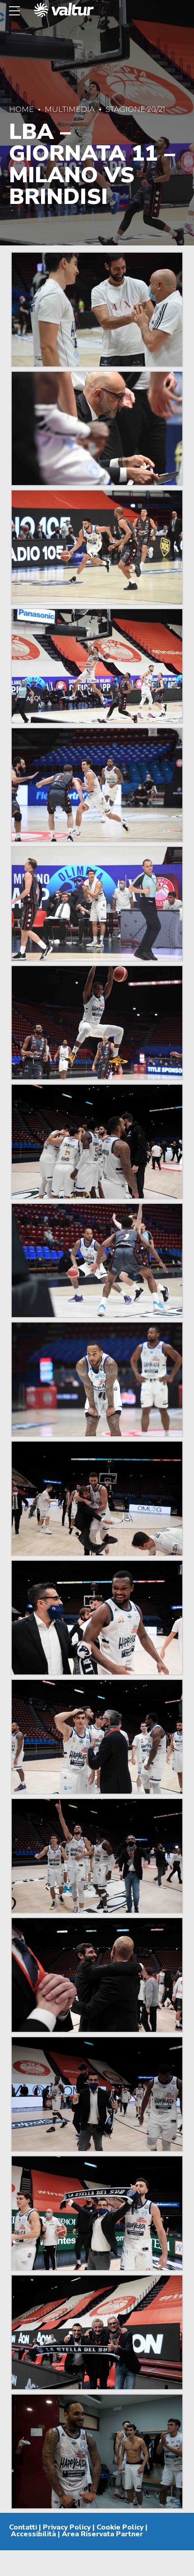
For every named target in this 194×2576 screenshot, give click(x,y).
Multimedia (70, 109)
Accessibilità (33, 2534)
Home (21, 109)
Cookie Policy (120, 2527)
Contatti (23, 2527)
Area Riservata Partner (102, 2534)
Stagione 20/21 (135, 109)
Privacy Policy (67, 2527)
